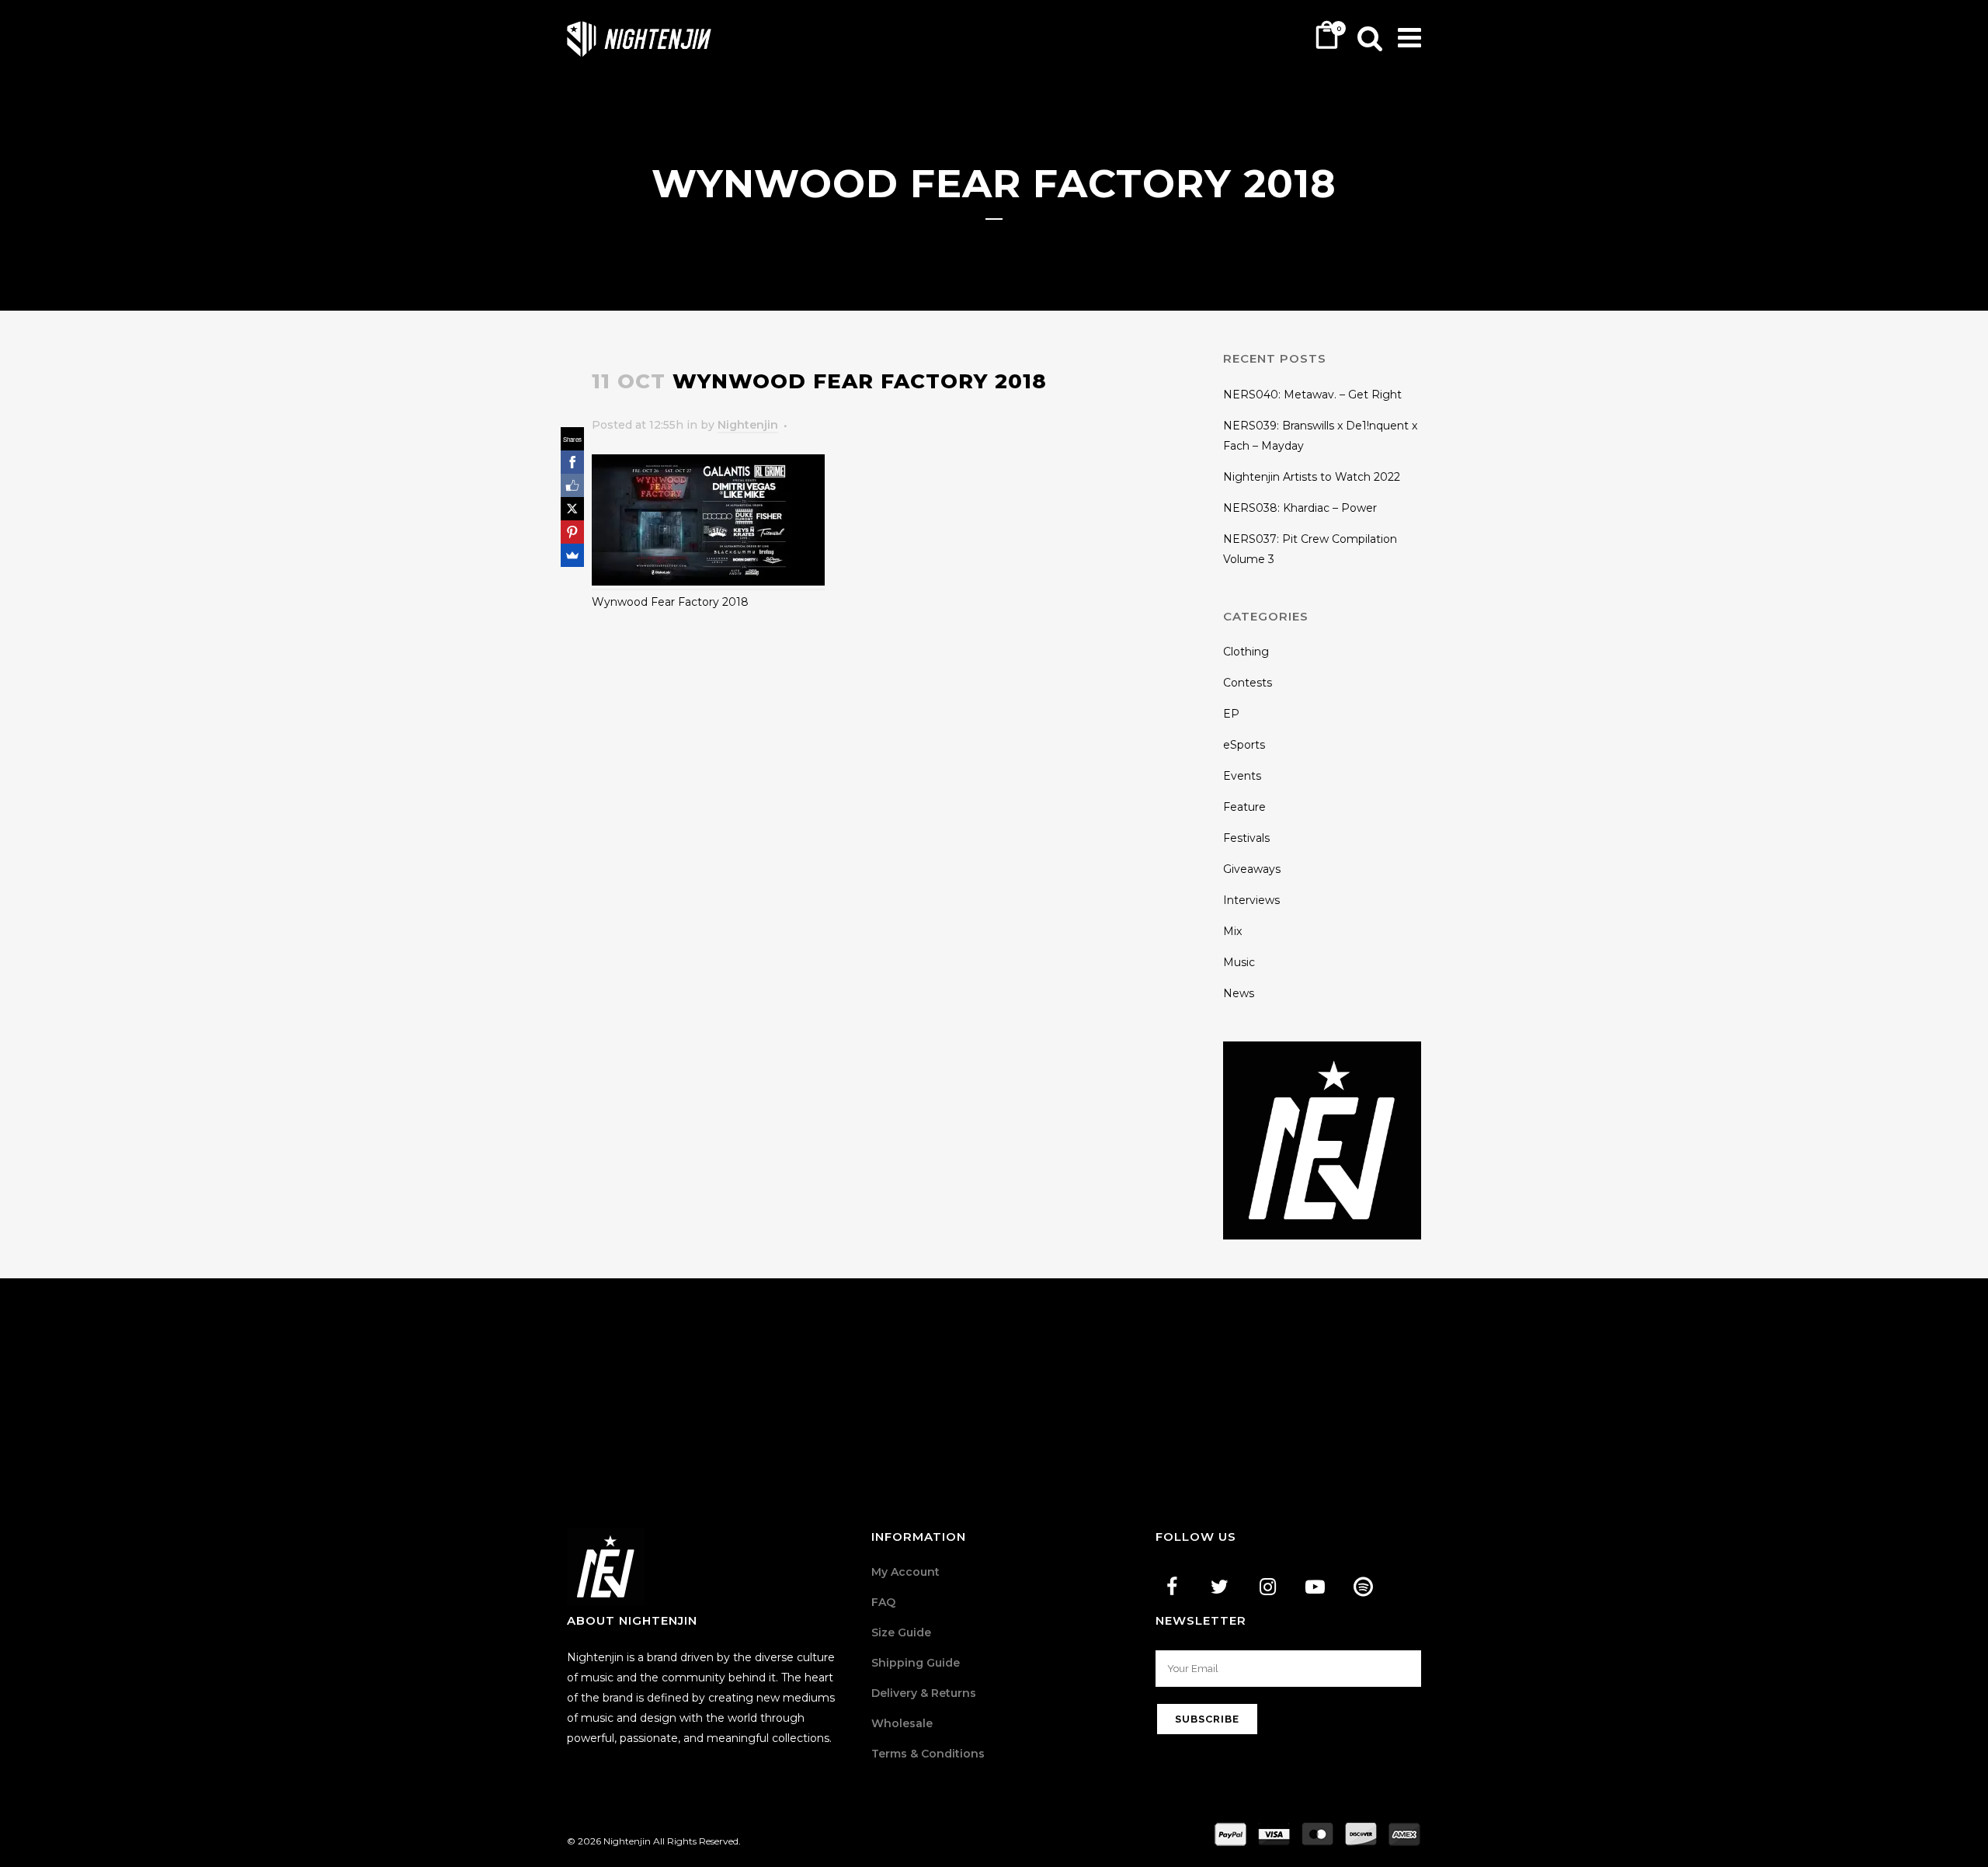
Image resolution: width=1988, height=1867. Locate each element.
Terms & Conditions (928, 1754)
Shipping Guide (916, 1663)
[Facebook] (572, 462)
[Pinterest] (572, 532)
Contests (1248, 683)
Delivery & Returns (924, 1693)
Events (1242, 776)
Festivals (1246, 838)
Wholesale (902, 1723)
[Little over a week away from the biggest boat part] (1490, 1371)
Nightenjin (748, 425)
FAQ (883, 1602)
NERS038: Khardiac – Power (1300, 508)
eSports (1244, 745)
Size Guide (901, 1632)
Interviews (1251, 900)
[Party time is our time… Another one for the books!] (165, 1371)
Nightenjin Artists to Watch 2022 (1312, 477)
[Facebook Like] (572, 485)
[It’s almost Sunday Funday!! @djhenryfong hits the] (496, 1371)
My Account (905, 1572)
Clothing (1246, 652)
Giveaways (1252, 869)
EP (1231, 714)
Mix (1232, 931)
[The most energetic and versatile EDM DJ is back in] (1821, 1371)
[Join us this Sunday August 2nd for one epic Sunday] (1159, 1371)
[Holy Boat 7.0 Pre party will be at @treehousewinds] (828, 1371)
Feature (1244, 807)
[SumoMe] (572, 555)
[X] (572, 509)
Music (1239, 962)
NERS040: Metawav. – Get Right (1312, 395)
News (1239, 993)
